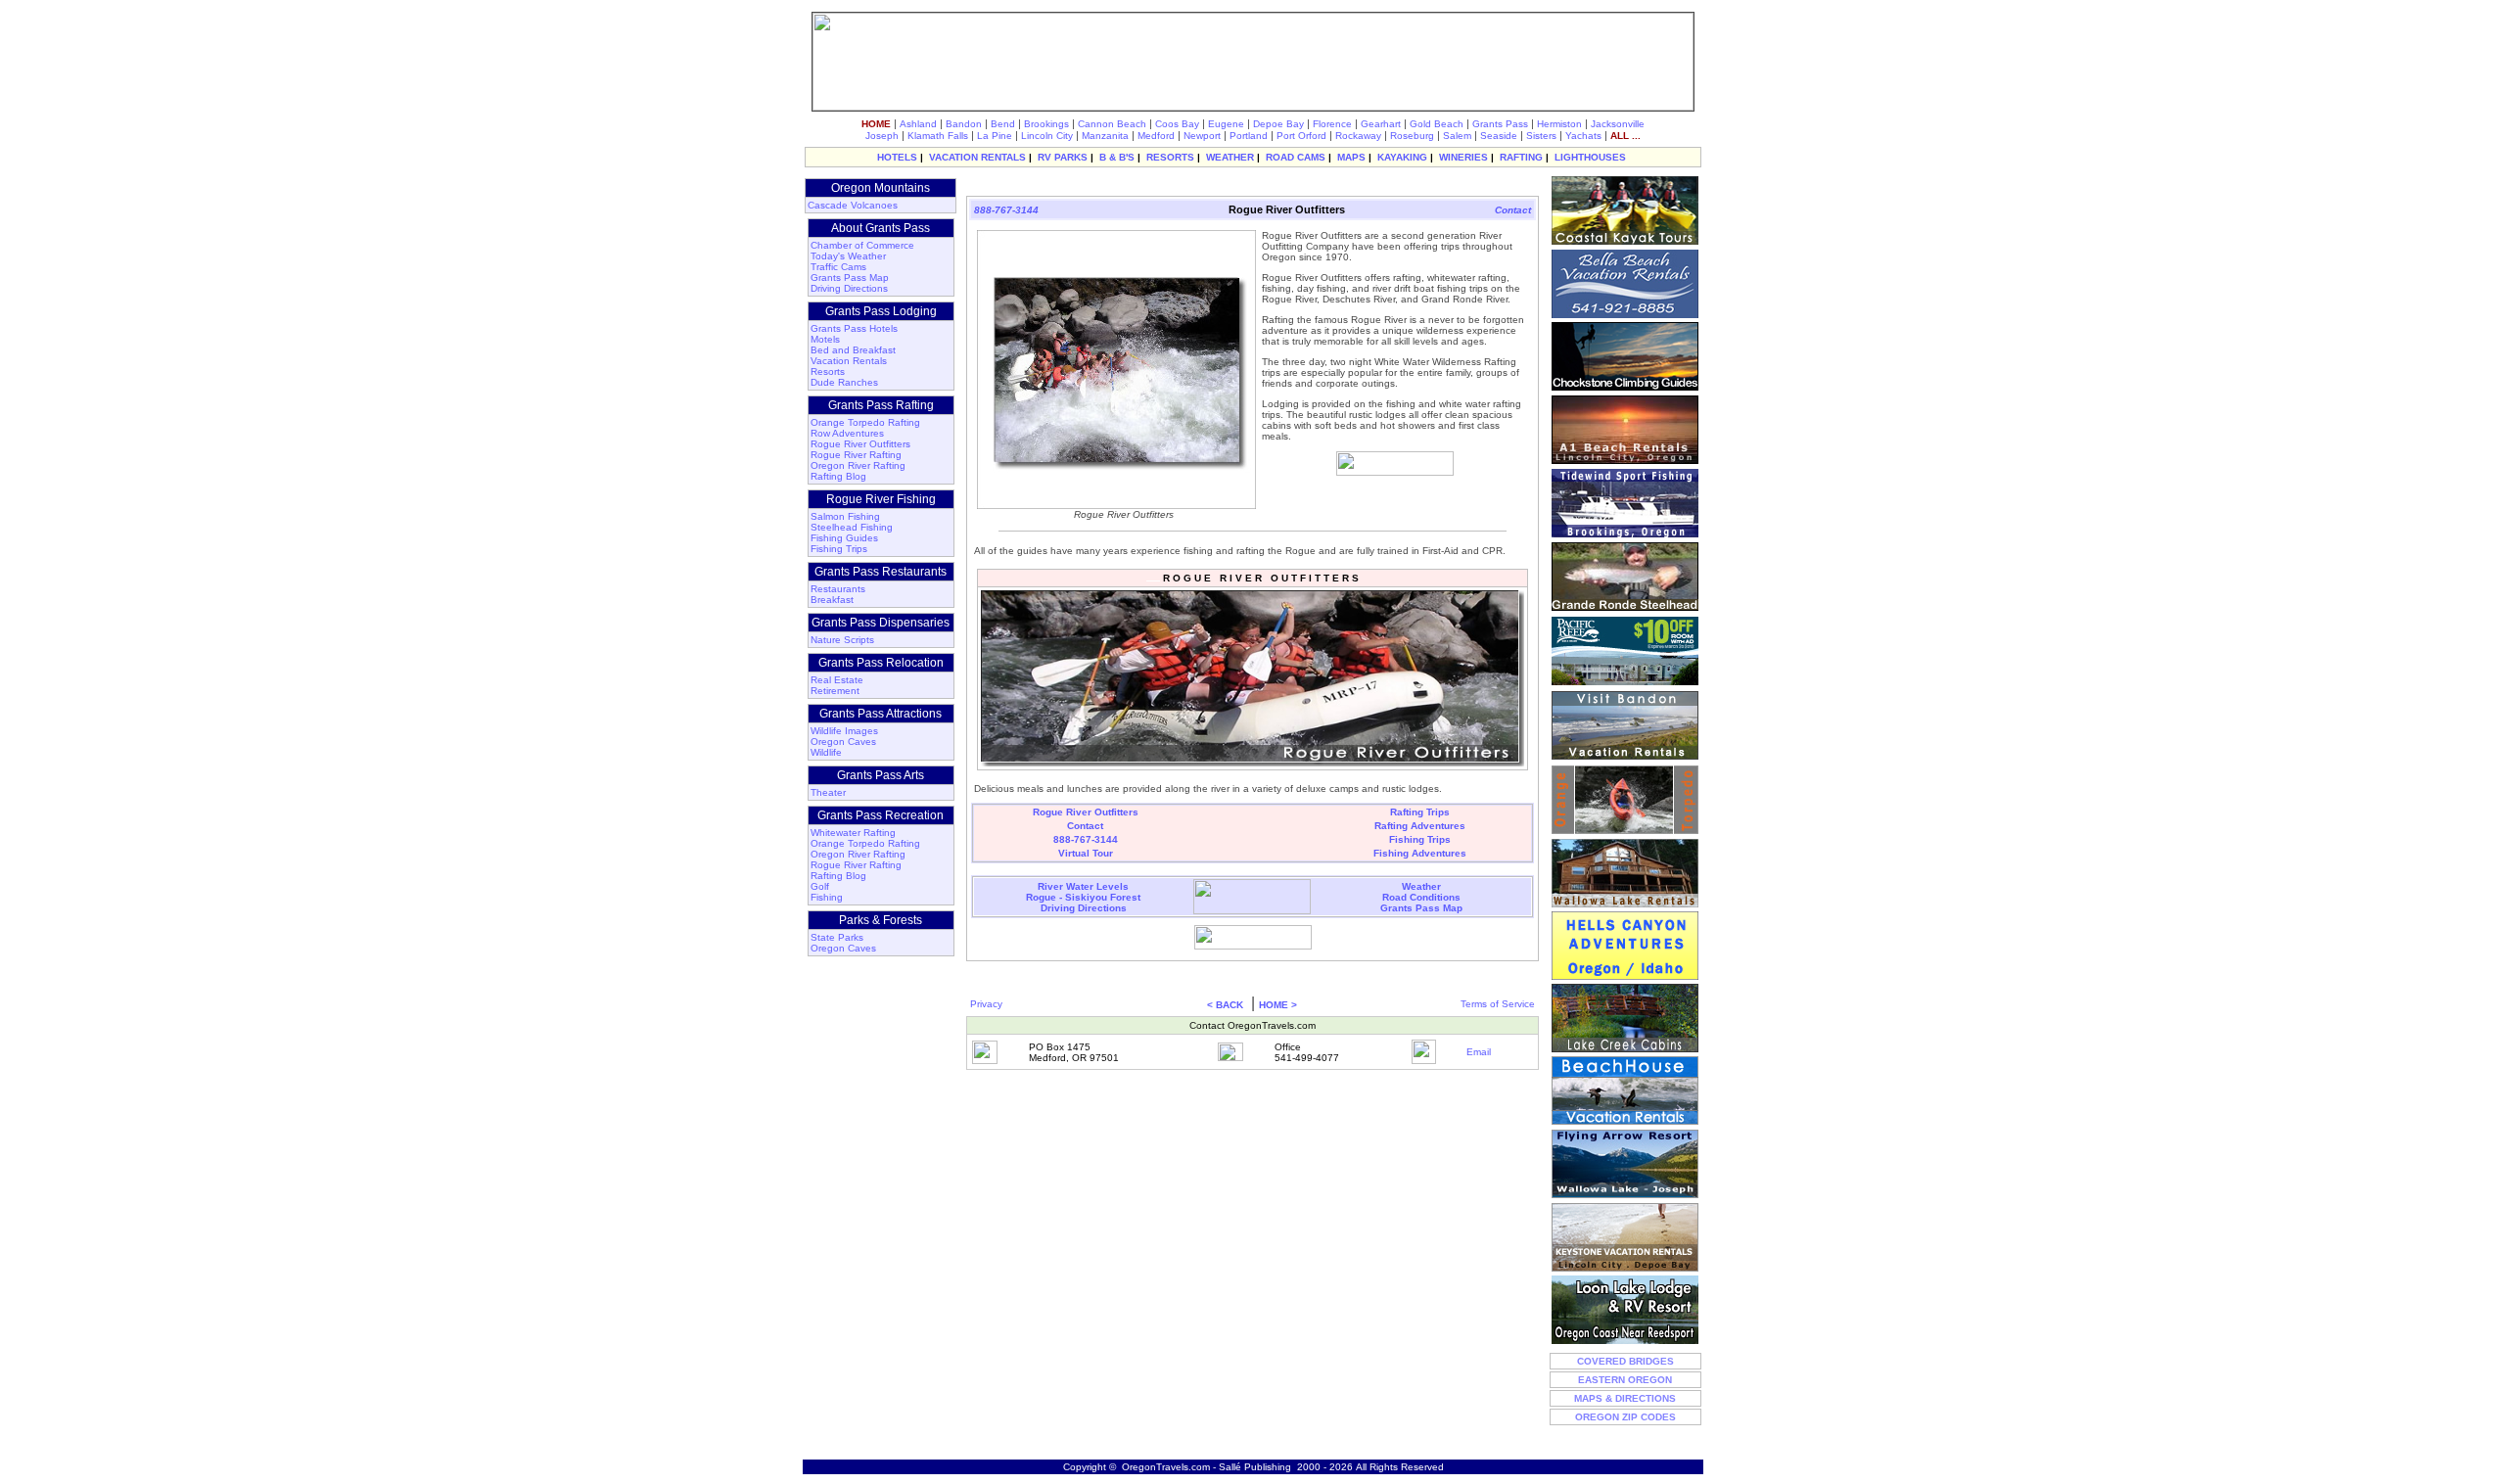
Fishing (827, 897)
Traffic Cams (838, 267)
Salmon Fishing (845, 516)
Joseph (882, 136)
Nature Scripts (842, 640)
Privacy (986, 1004)
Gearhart (1381, 124)
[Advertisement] (1250, 185)
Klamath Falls (938, 136)
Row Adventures (847, 433)
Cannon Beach (1112, 124)
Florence (1332, 124)
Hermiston (1559, 124)
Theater (828, 792)
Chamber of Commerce (862, 245)
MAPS (1351, 157)
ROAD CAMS (1296, 157)
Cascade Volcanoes (853, 205)
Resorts (828, 371)
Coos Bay (1177, 124)
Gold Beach (1437, 124)
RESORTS (1170, 157)
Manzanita (1105, 136)
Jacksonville (1618, 124)
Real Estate (837, 680)
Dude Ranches (844, 382)
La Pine (995, 136)
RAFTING (1521, 157)
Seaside (1499, 136)
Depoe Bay (1278, 124)
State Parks (837, 937)
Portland (1249, 136)
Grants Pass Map (850, 278)
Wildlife (826, 752)
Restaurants (838, 589)
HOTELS (897, 157)
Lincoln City (1047, 136)
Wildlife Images (844, 731)
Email (1479, 1052)
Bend (1003, 124)
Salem (1457, 136)
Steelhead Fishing (852, 527)
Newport (1202, 136)
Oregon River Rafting (858, 465)
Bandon (964, 124)
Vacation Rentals (849, 361)
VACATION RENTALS (977, 157)
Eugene (1226, 124)
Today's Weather (848, 256)
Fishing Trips (839, 549)
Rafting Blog (838, 476)
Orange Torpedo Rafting (865, 422)
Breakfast (832, 600)
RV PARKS (1063, 157)
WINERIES (1463, 157)
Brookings (1046, 124)
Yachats (1583, 136)
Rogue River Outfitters (860, 444)
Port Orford (1301, 136)
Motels (825, 339)
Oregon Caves (843, 742)
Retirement (835, 691)
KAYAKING (1402, 157)
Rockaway (1358, 136)
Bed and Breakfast (853, 350)
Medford (1156, 136)
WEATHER (1230, 157)
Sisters (1541, 136)
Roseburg (1412, 136)
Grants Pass (1500, 124)
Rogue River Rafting (856, 455)
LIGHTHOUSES (1590, 157)
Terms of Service (1498, 1004)
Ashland (918, 124)
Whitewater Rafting (853, 833)
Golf (820, 886)
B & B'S (1117, 157)
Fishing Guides (844, 538)
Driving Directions (849, 288)
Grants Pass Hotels (854, 328)
